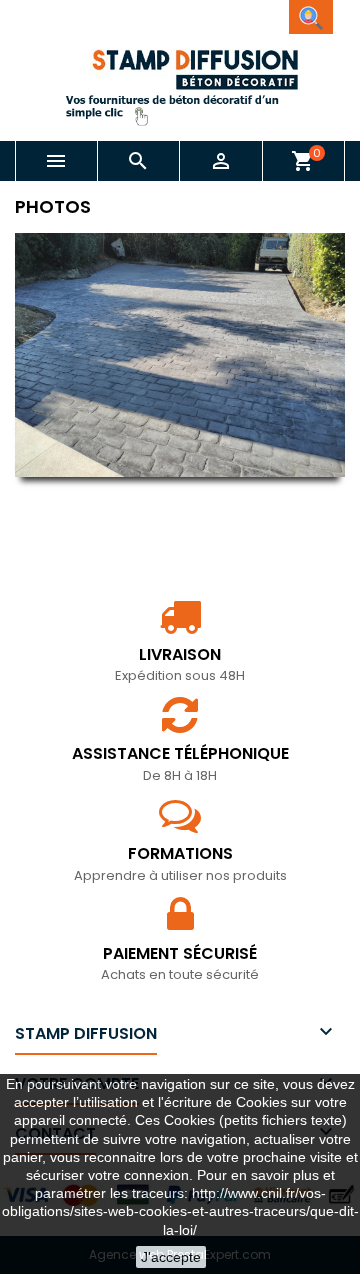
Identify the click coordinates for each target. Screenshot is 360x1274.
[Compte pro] (311, 17)
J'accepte (171, 1257)
